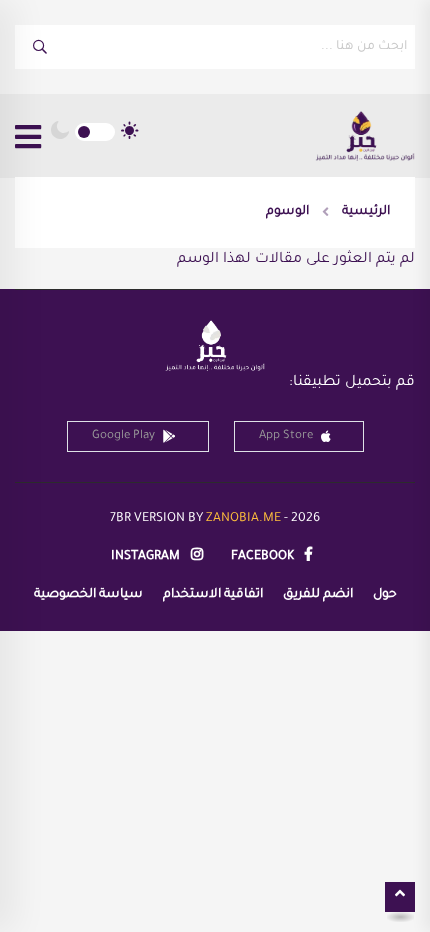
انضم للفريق (318, 595)
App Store (286, 436)
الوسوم (287, 212)
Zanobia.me (243, 519)
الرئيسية (366, 212)
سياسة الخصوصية (88, 595)
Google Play (123, 436)
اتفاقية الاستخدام (213, 595)
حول (385, 595)
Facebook (264, 557)
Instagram (147, 557)
